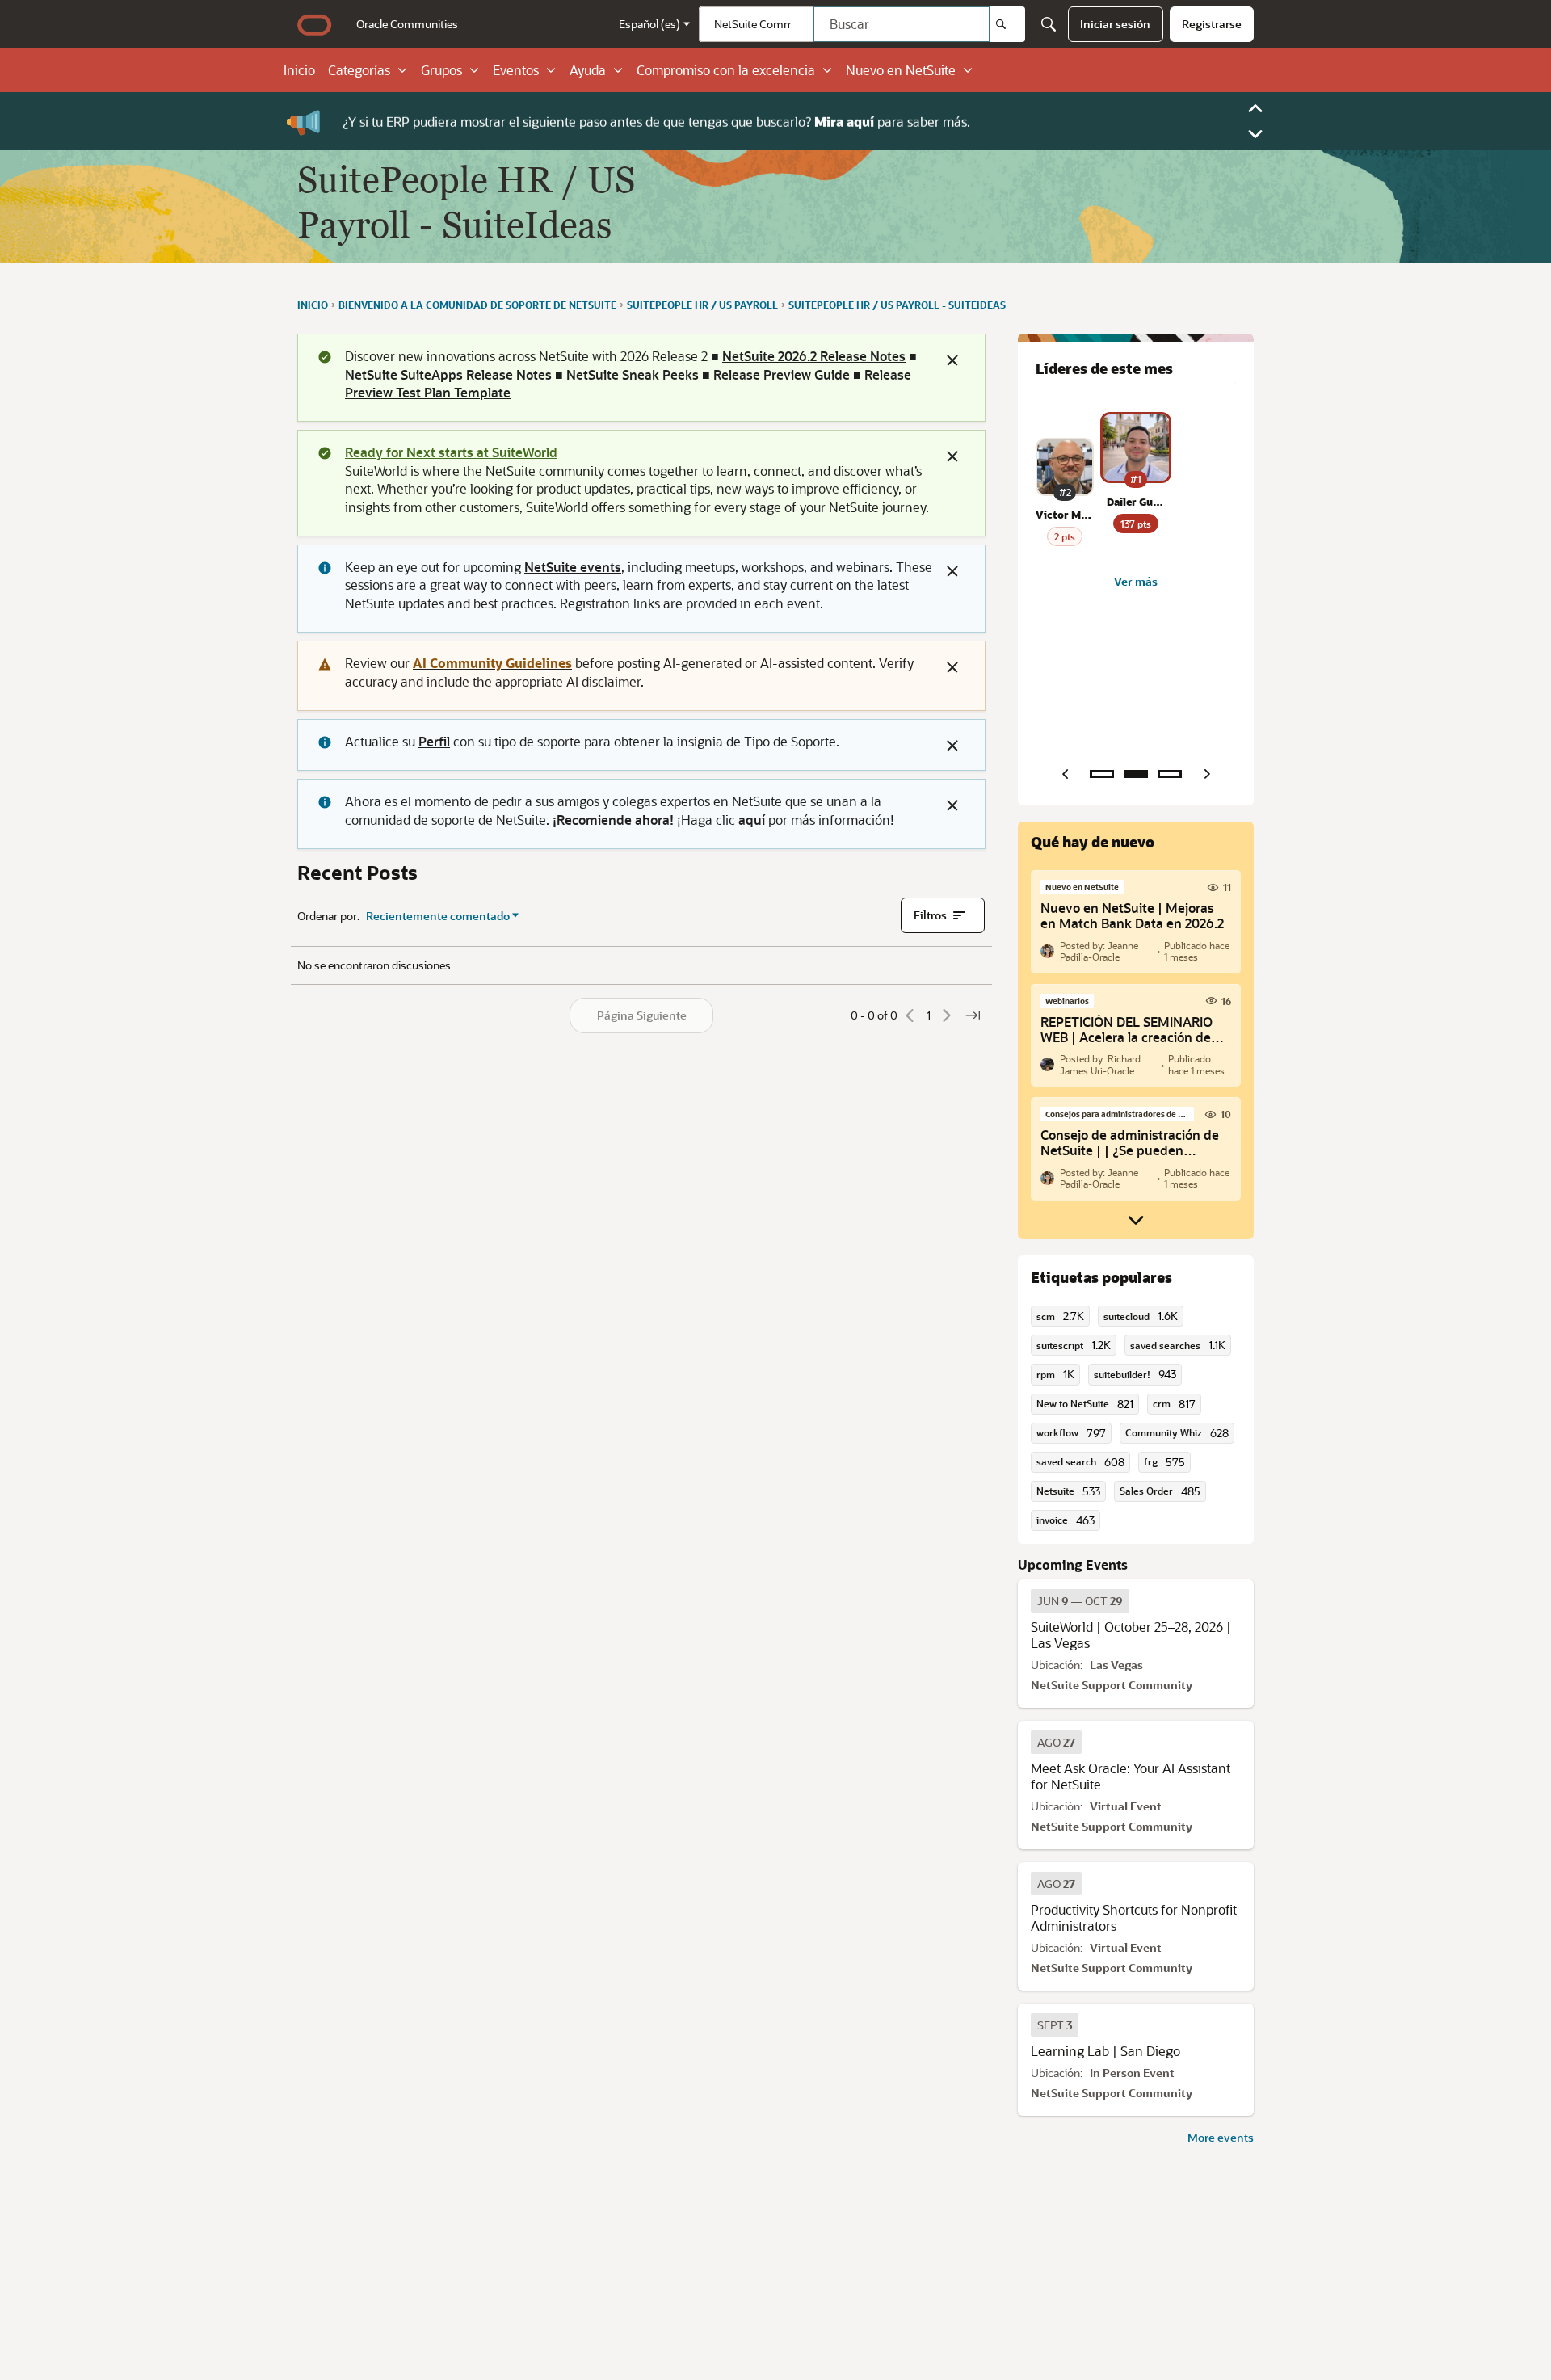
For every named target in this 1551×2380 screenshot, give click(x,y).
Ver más (1136, 581)
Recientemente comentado (438, 916)
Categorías (359, 70)
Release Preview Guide (782, 374)
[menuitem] (407, 24)
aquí (752, 820)
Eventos (516, 70)
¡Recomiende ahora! (613, 820)
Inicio (299, 70)
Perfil (434, 741)
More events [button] (1221, 2137)
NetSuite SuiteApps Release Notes (448, 374)
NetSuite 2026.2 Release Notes (814, 356)
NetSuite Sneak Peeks (633, 374)
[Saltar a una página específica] (973, 1015)
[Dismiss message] (952, 360)
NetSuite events (573, 567)
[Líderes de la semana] (1102, 774)
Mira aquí (844, 121)
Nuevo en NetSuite (901, 70)
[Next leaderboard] (1207, 774)
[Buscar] (1007, 24)
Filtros (930, 915)
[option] (1080, 1601)
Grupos (441, 70)
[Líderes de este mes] (1136, 774)
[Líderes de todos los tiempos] (1170, 774)
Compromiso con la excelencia (726, 70)
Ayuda (588, 70)
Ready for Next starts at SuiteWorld (451, 452)
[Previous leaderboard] (1065, 774)
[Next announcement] (1255, 134)
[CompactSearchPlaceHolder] (1049, 24)
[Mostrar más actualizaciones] (1136, 1220)
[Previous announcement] (1255, 108)
